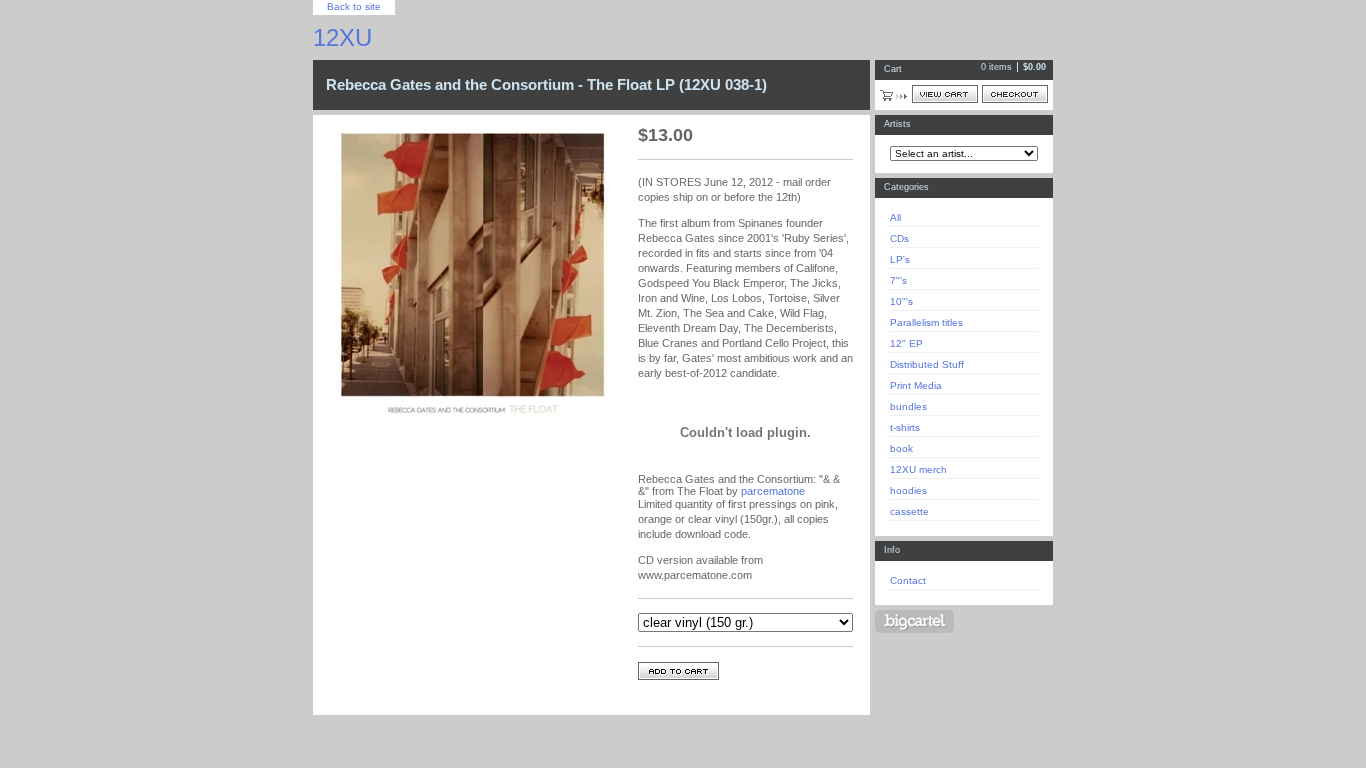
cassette (909, 511)
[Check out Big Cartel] (914, 621)
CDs (899, 238)
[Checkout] (1015, 94)
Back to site (354, 6)
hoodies (908, 490)
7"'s (898, 280)
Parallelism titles (926, 322)
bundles (908, 406)
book (901, 448)
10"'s (901, 301)
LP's (900, 259)
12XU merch (918, 469)
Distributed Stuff (927, 364)
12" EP (906, 343)
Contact (908, 580)
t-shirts (905, 427)
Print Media (916, 385)
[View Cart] (945, 94)
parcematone (773, 491)
